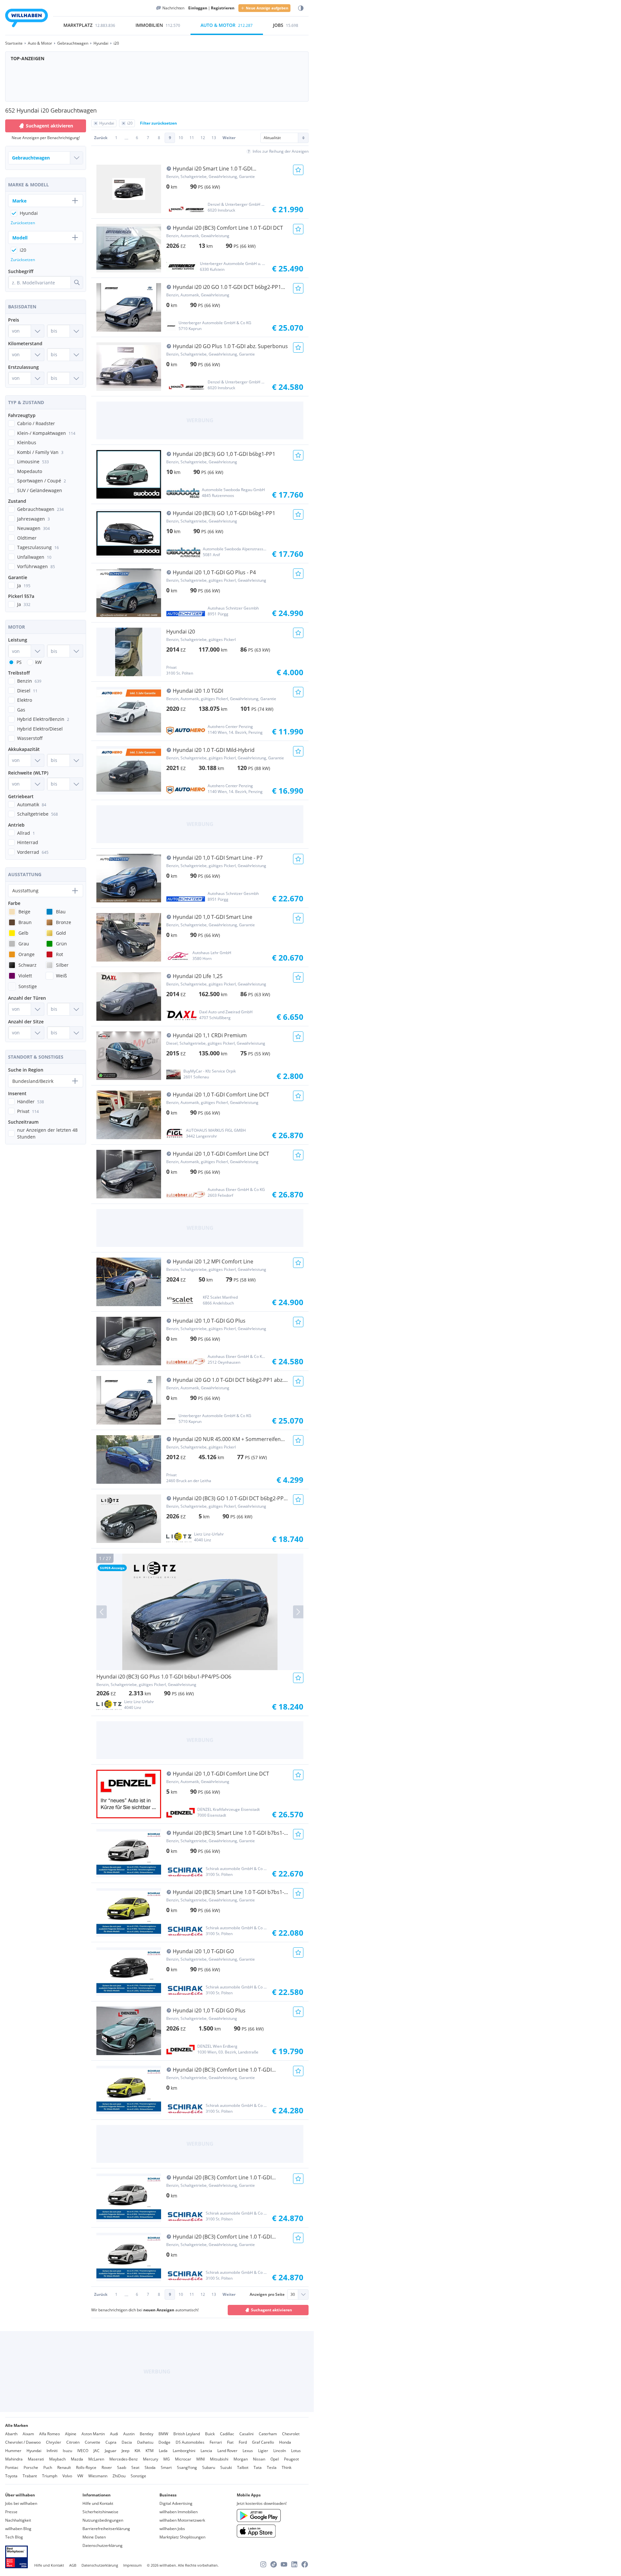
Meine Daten (94, 2537)
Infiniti (52, 2451)
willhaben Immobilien (179, 2512)
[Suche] (77, 282)
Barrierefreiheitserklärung (106, 2529)
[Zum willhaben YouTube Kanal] (284, 2564)
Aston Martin (93, 2434)
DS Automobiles (190, 2442)
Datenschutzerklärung (103, 2545)
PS (19, 662)
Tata (258, 2467)
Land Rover (227, 2451)
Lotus (296, 2451)
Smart (166, 2467)
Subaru (209, 2467)
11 (192, 138)
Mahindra (14, 2459)
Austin (129, 2434)
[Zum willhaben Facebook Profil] (305, 2564)
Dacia (127, 2442)
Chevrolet (291, 2434)
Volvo (67, 2476)
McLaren (96, 2459)
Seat (135, 2467)
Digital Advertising (176, 2503)
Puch (48, 2467)
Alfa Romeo (49, 2434)
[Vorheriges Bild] (102, 1612)
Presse (11, 2512)
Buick (210, 2434)
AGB (73, 2565)
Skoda (150, 2467)
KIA (137, 2451)
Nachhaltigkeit (18, 2520)
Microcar (183, 2459)
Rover (107, 2467)
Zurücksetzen (23, 223)
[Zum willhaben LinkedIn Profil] (294, 2564)
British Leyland (187, 2434)
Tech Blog (14, 2537)
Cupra (111, 2442)
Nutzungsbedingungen (103, 2520)
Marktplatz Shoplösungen (182, 2537)
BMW (163, 2434)
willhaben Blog (18, 2529)
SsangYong (187, 2467)
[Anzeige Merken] (298, 170)
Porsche (31, 2467)
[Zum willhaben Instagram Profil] (263, 2564)
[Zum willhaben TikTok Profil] (274, 2564)
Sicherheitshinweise (100, 2512)
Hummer (13, 2451)
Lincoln (280, 2451)
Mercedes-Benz (124, 2459)
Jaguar (111, 2451)
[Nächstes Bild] (298, 1612)
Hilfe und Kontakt (98, 2503)
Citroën (73, 2442)
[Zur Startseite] (27, 19)
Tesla (272, 2467)
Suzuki (226, 2467)
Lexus (248, 2451)
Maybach (57, 2459)
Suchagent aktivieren (272, 2310)
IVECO (83, 2451)
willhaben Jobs (172, 2529)
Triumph (50, 2476)
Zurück (101, 138)
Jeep (125, 2451)
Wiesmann (98, 2476)
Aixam (28, 2434)
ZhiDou (119, 2476)
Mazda (77, 2459)
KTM (150, 2451)
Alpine (71, 2434)
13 (214, 138)
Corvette (93, 2442)
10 (181, 138)
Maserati (36, 2459)
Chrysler (54, 2442)
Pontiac (12, 2467)
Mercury (151, 2459)
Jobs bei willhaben (21, 2503)
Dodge (164, 2442)
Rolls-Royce (86, 2467)
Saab (122, 2467)
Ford (243, 2442)
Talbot (243, 2467)
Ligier (263, 2451)
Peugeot (291, 2459)
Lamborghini (184, 2451)
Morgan (241, 2459)
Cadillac (227, 2434)
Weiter (229, 138)
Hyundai (34, 2451)
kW (38, 662)
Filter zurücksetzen (158, 123)
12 (203, 138)
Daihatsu (145, 2442)
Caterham (268, 2434)
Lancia (206, 2451)
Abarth (11, 2434)
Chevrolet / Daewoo (23, 2442)
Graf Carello (263, 2442)
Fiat (230, 2442)
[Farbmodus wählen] (301, 8)
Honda (285, 2442)
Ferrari (216, 2442)
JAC (97, 2451)
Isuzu (67, 2451)
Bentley (147, 2434)
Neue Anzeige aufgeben (267, 8)
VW (80, 2476)
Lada (163, 2451)
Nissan (259, 2459)
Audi (114, 2434)
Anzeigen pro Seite (267, 2294)
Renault (64, 2467)
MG (167, 2459)
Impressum (132, 2565)
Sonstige (138, 2476)
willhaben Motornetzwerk (182, 2520)
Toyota (11, 2476)
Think (287, 2467)
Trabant (30, 2476)
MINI (201, 2459)
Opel (275, 2459)
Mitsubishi (219, 2459)
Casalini (246, 2434)
